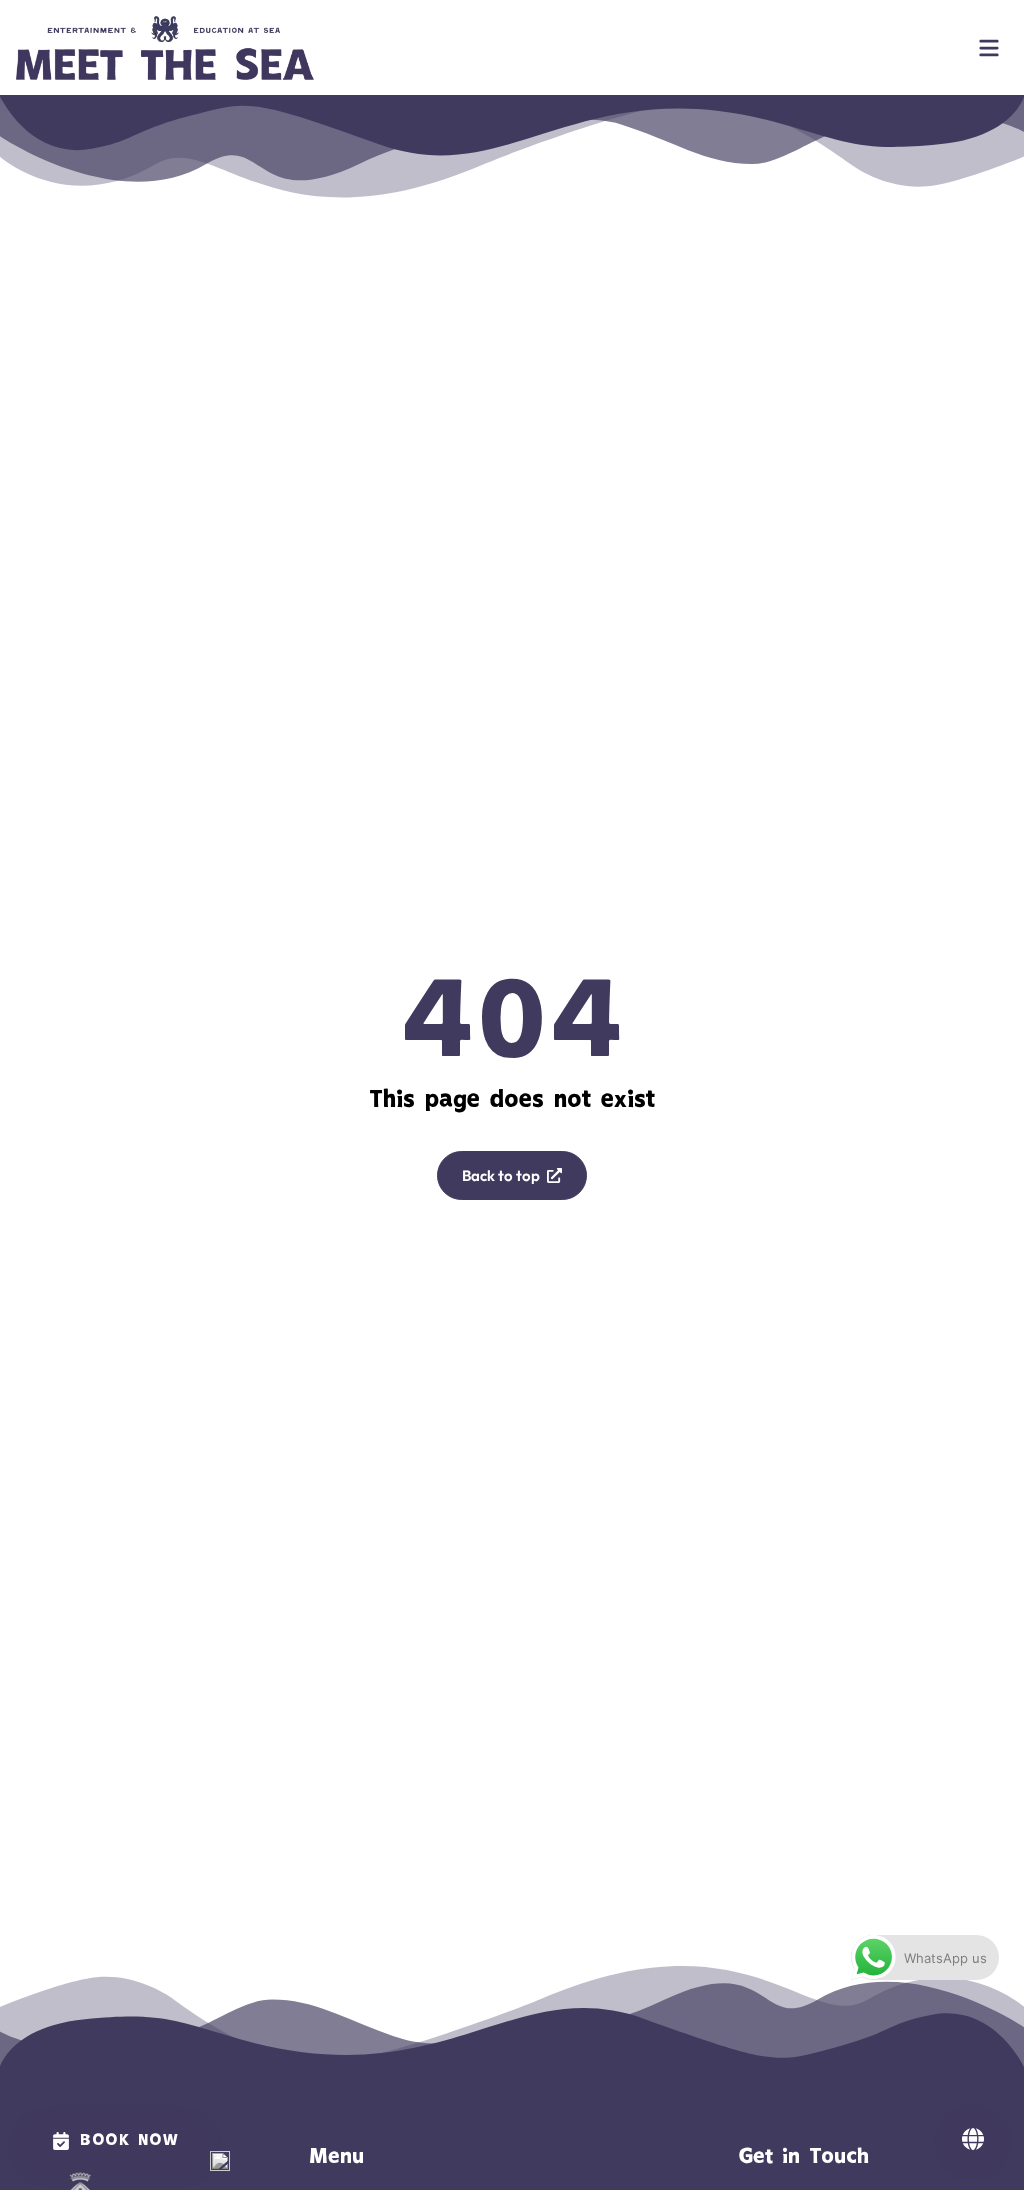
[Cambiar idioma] (973, 2139)
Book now (129, 2141)
